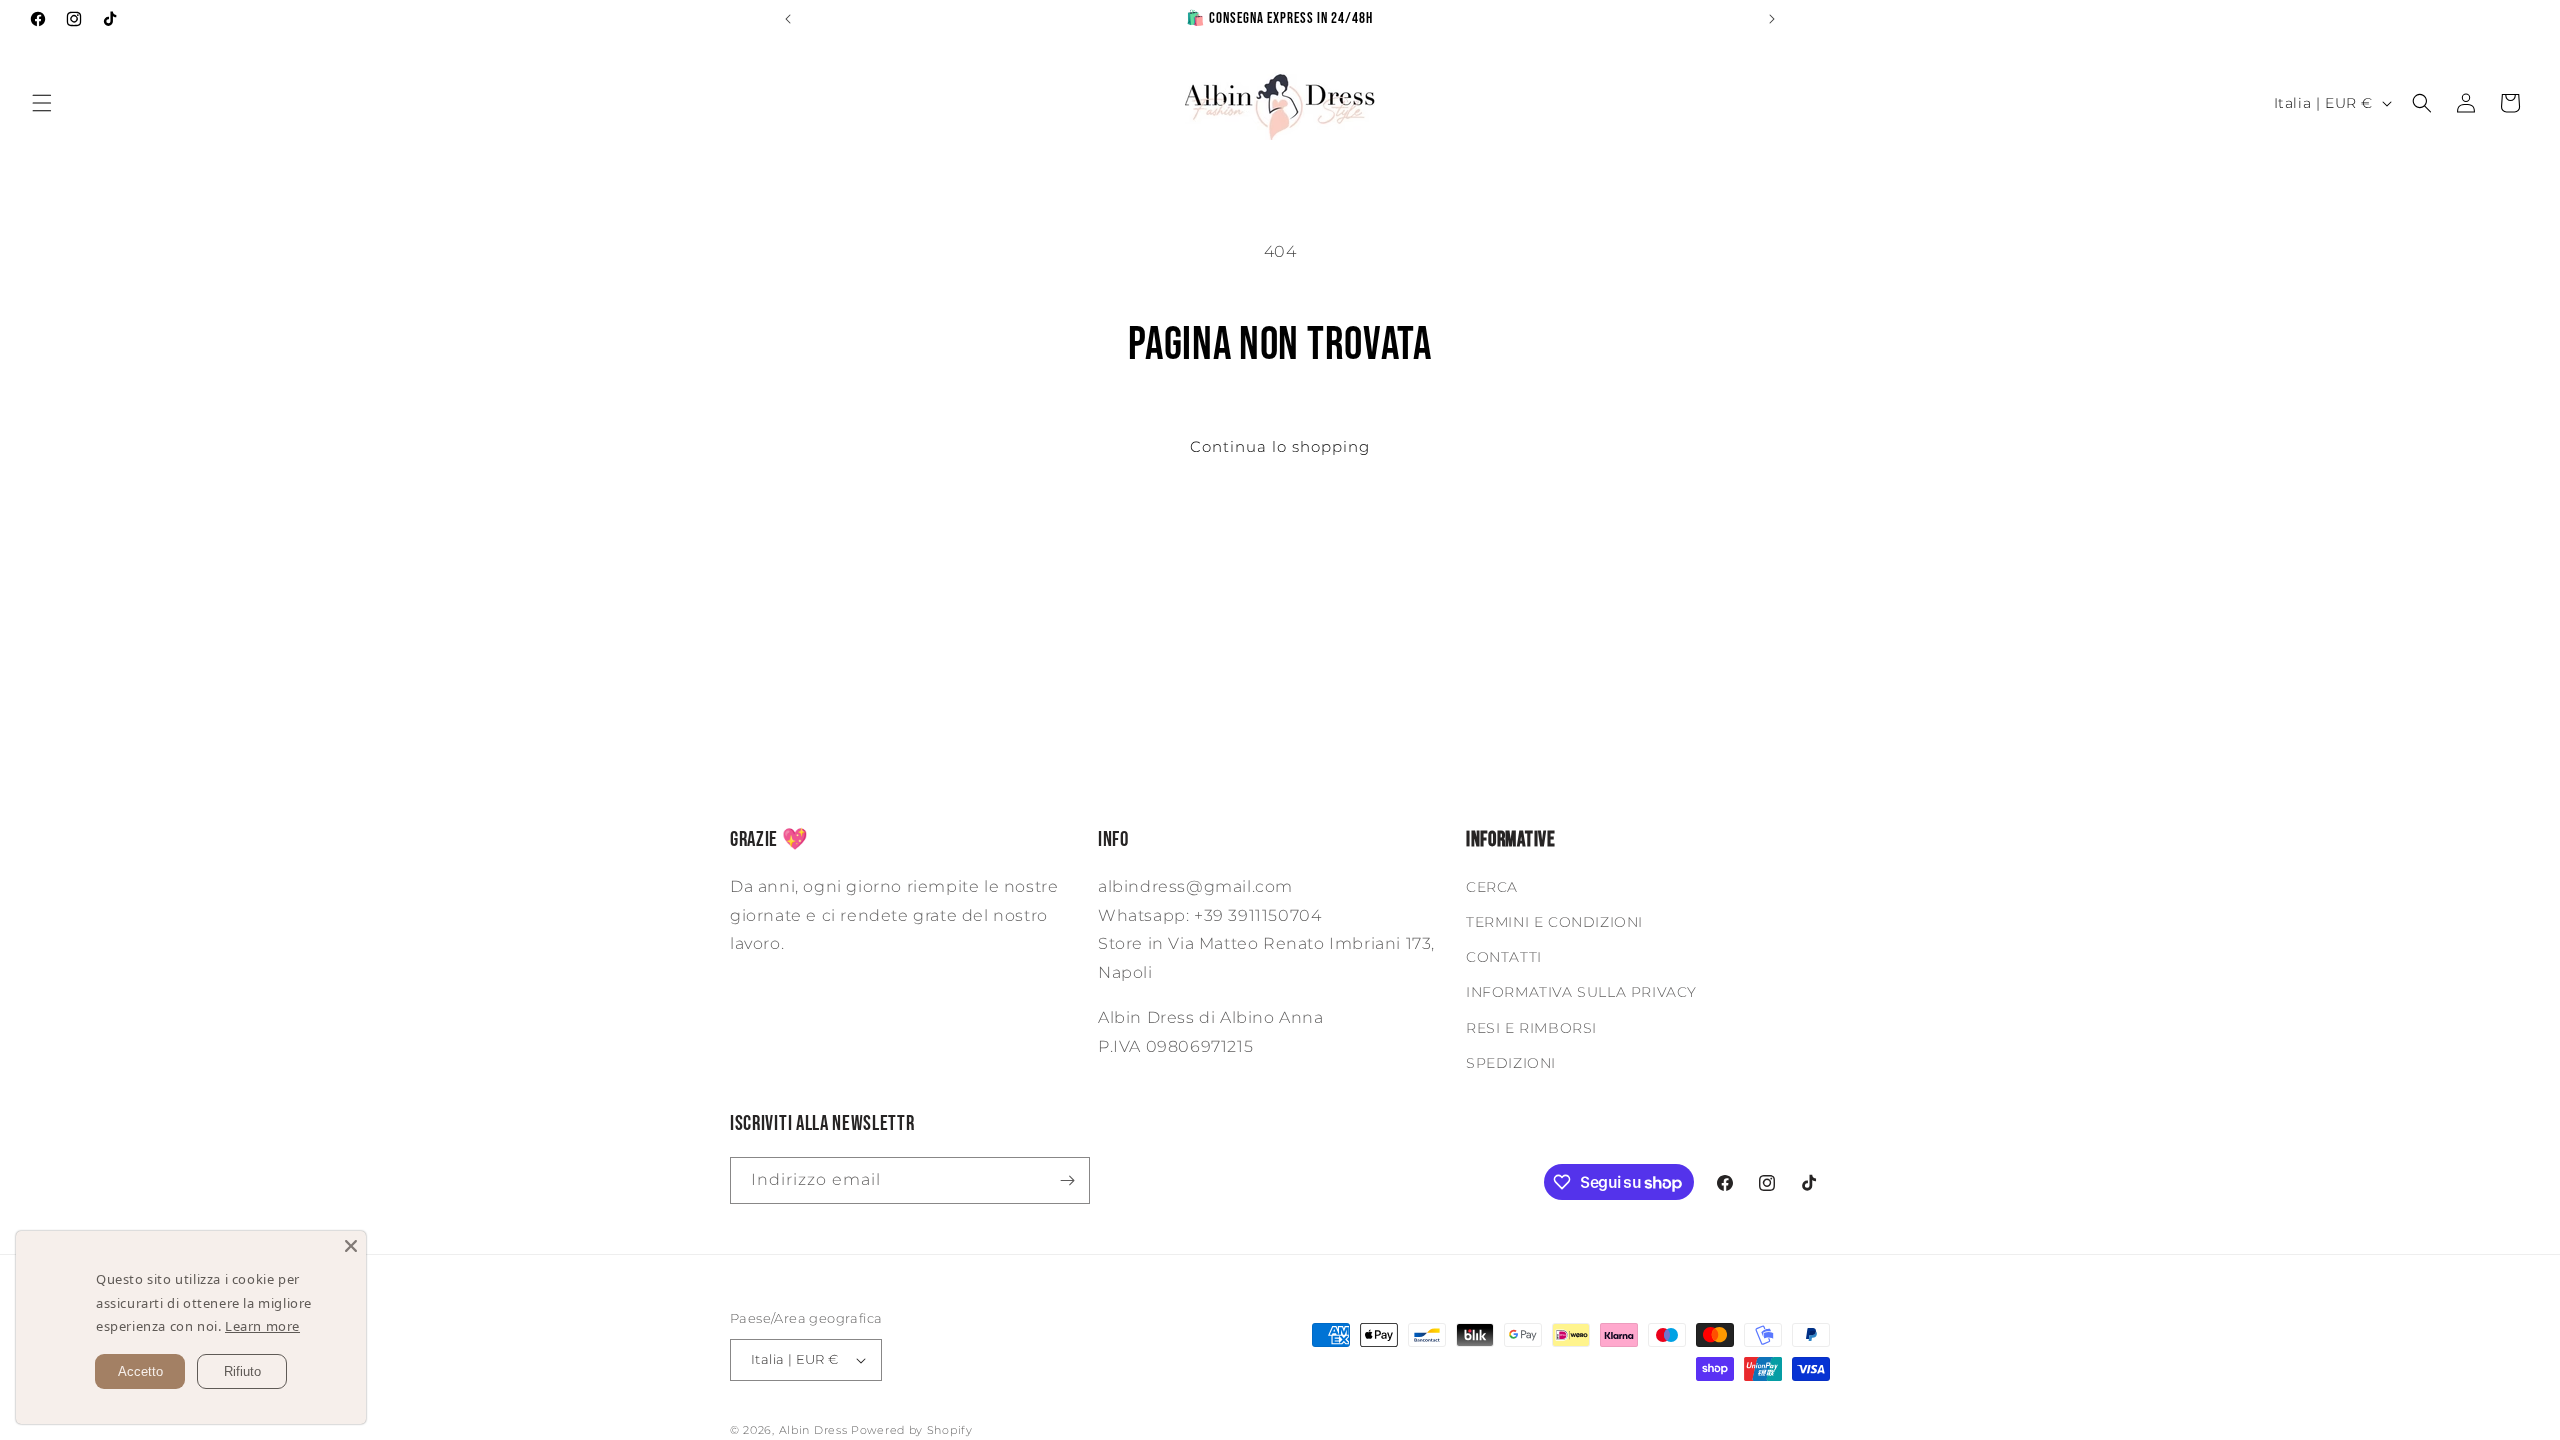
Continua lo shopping (1280, 446)
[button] (42, 103)
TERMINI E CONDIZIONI (1554, 922)
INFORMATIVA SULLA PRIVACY (1581, 992)
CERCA (1492, 887)
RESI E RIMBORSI (1531, 1028)
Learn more (260, 1326)
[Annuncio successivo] (1772, 19)
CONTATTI (1504, 957)
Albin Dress (813, 1430)
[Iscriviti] (1067, 1180)
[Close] (351, 1246)
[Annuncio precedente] (788, 19)
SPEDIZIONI (1511, 1063)
